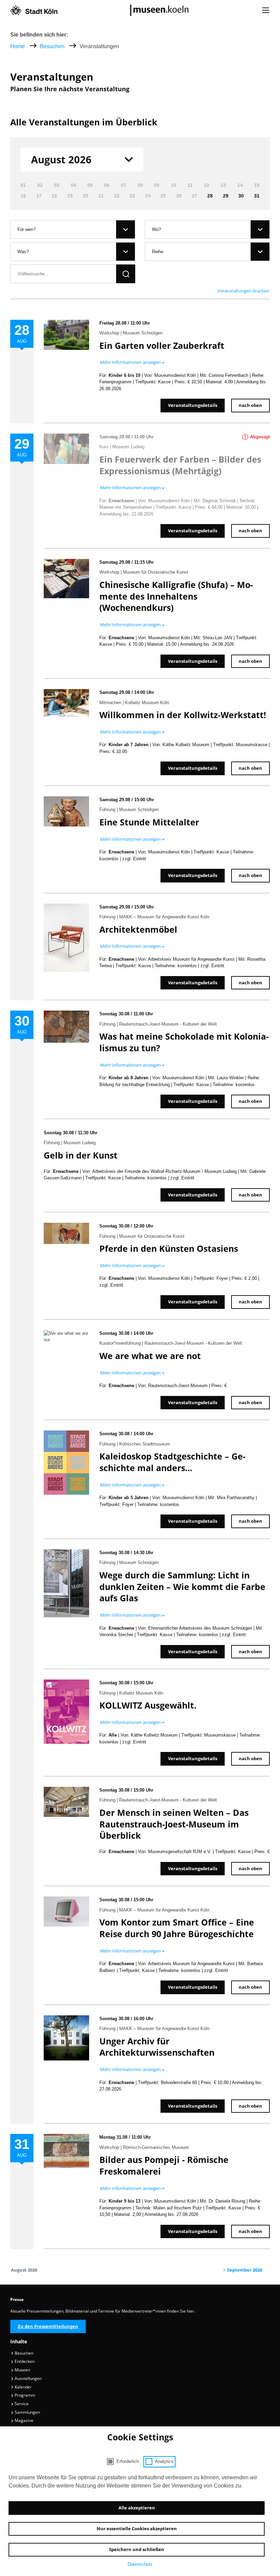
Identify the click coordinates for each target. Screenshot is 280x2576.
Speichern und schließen (137, 2549)
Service (21, 2404)
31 (257, 196)
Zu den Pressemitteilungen (48, 2326)
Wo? (156, 229)
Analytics (164, 2461)
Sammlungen (27, 2412)
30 (241, 196)
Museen (22, 2370)
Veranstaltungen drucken (243, 291)
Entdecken (24, 2361)
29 (226, 196)
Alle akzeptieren (137, 2508)
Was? (23, 252)
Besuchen (53, 46)
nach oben (250, 405)
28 (210, 196)
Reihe (158, 252)
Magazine (24, 2420)
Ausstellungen (28, 2378)
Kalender (23, 2387)
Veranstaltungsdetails (193, 405)
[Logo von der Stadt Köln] (34, 10)
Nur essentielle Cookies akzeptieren (137, 2529)
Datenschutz (140, 2564)
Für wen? (26, 229)
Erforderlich (128, 2461)
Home (18, 46)
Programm (24, 2395)
